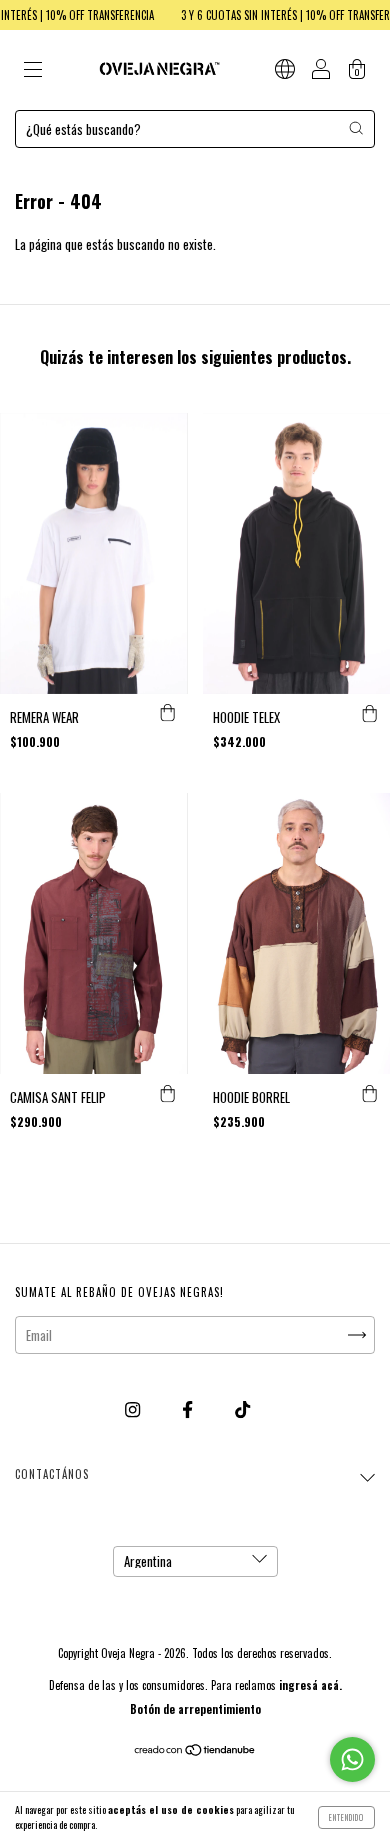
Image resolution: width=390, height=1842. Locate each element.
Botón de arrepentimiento (195, 1709)
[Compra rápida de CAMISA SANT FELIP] (168, 1094)
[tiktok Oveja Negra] (242, 1408)
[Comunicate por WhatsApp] (352, 1759)
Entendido (346, 1817)
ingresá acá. (310, 1685)
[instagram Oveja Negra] (134, 1408)
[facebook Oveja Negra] (189, 1408)
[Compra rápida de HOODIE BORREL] (370, 1094)
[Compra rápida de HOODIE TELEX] (370, 714)
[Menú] (33, 71)
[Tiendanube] (195, 1751)
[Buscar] (356, 128)
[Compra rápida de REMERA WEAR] (168, 714)
